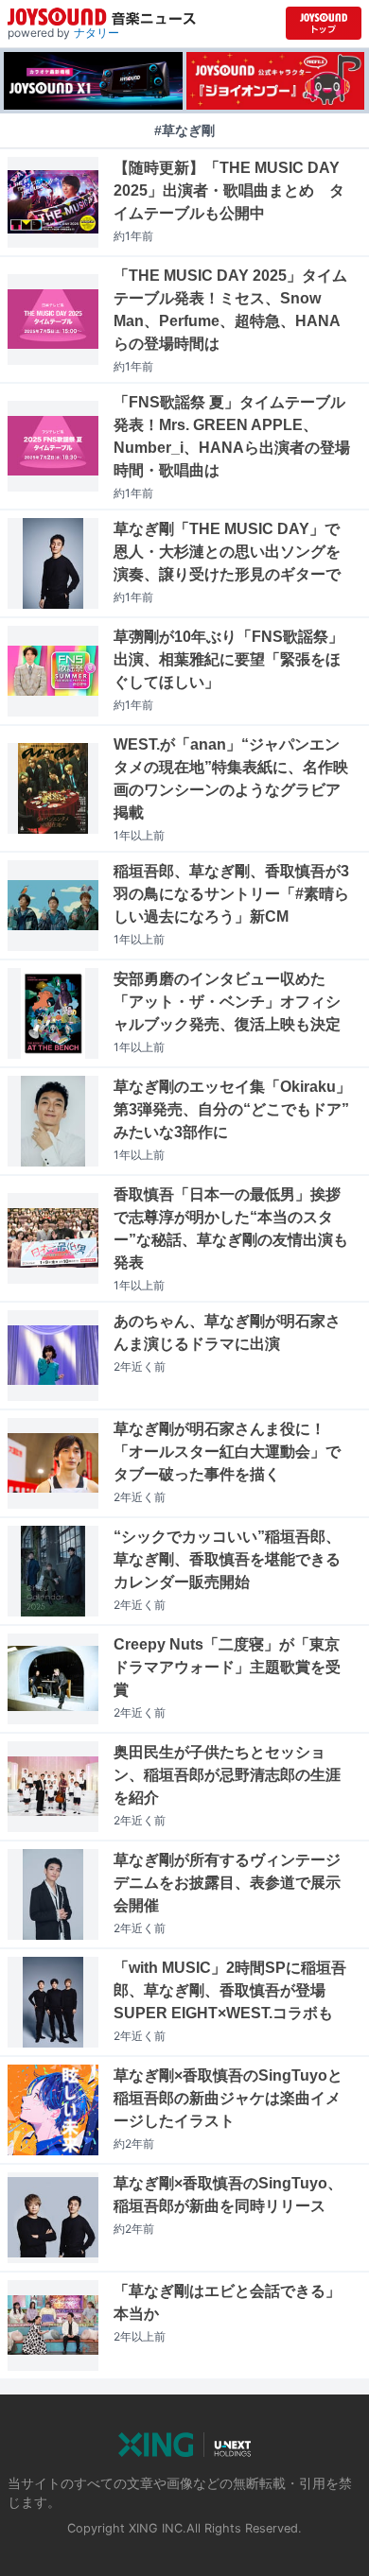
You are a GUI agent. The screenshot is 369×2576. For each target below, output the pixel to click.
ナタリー (97, 33)
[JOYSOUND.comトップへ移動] (324, 23)
